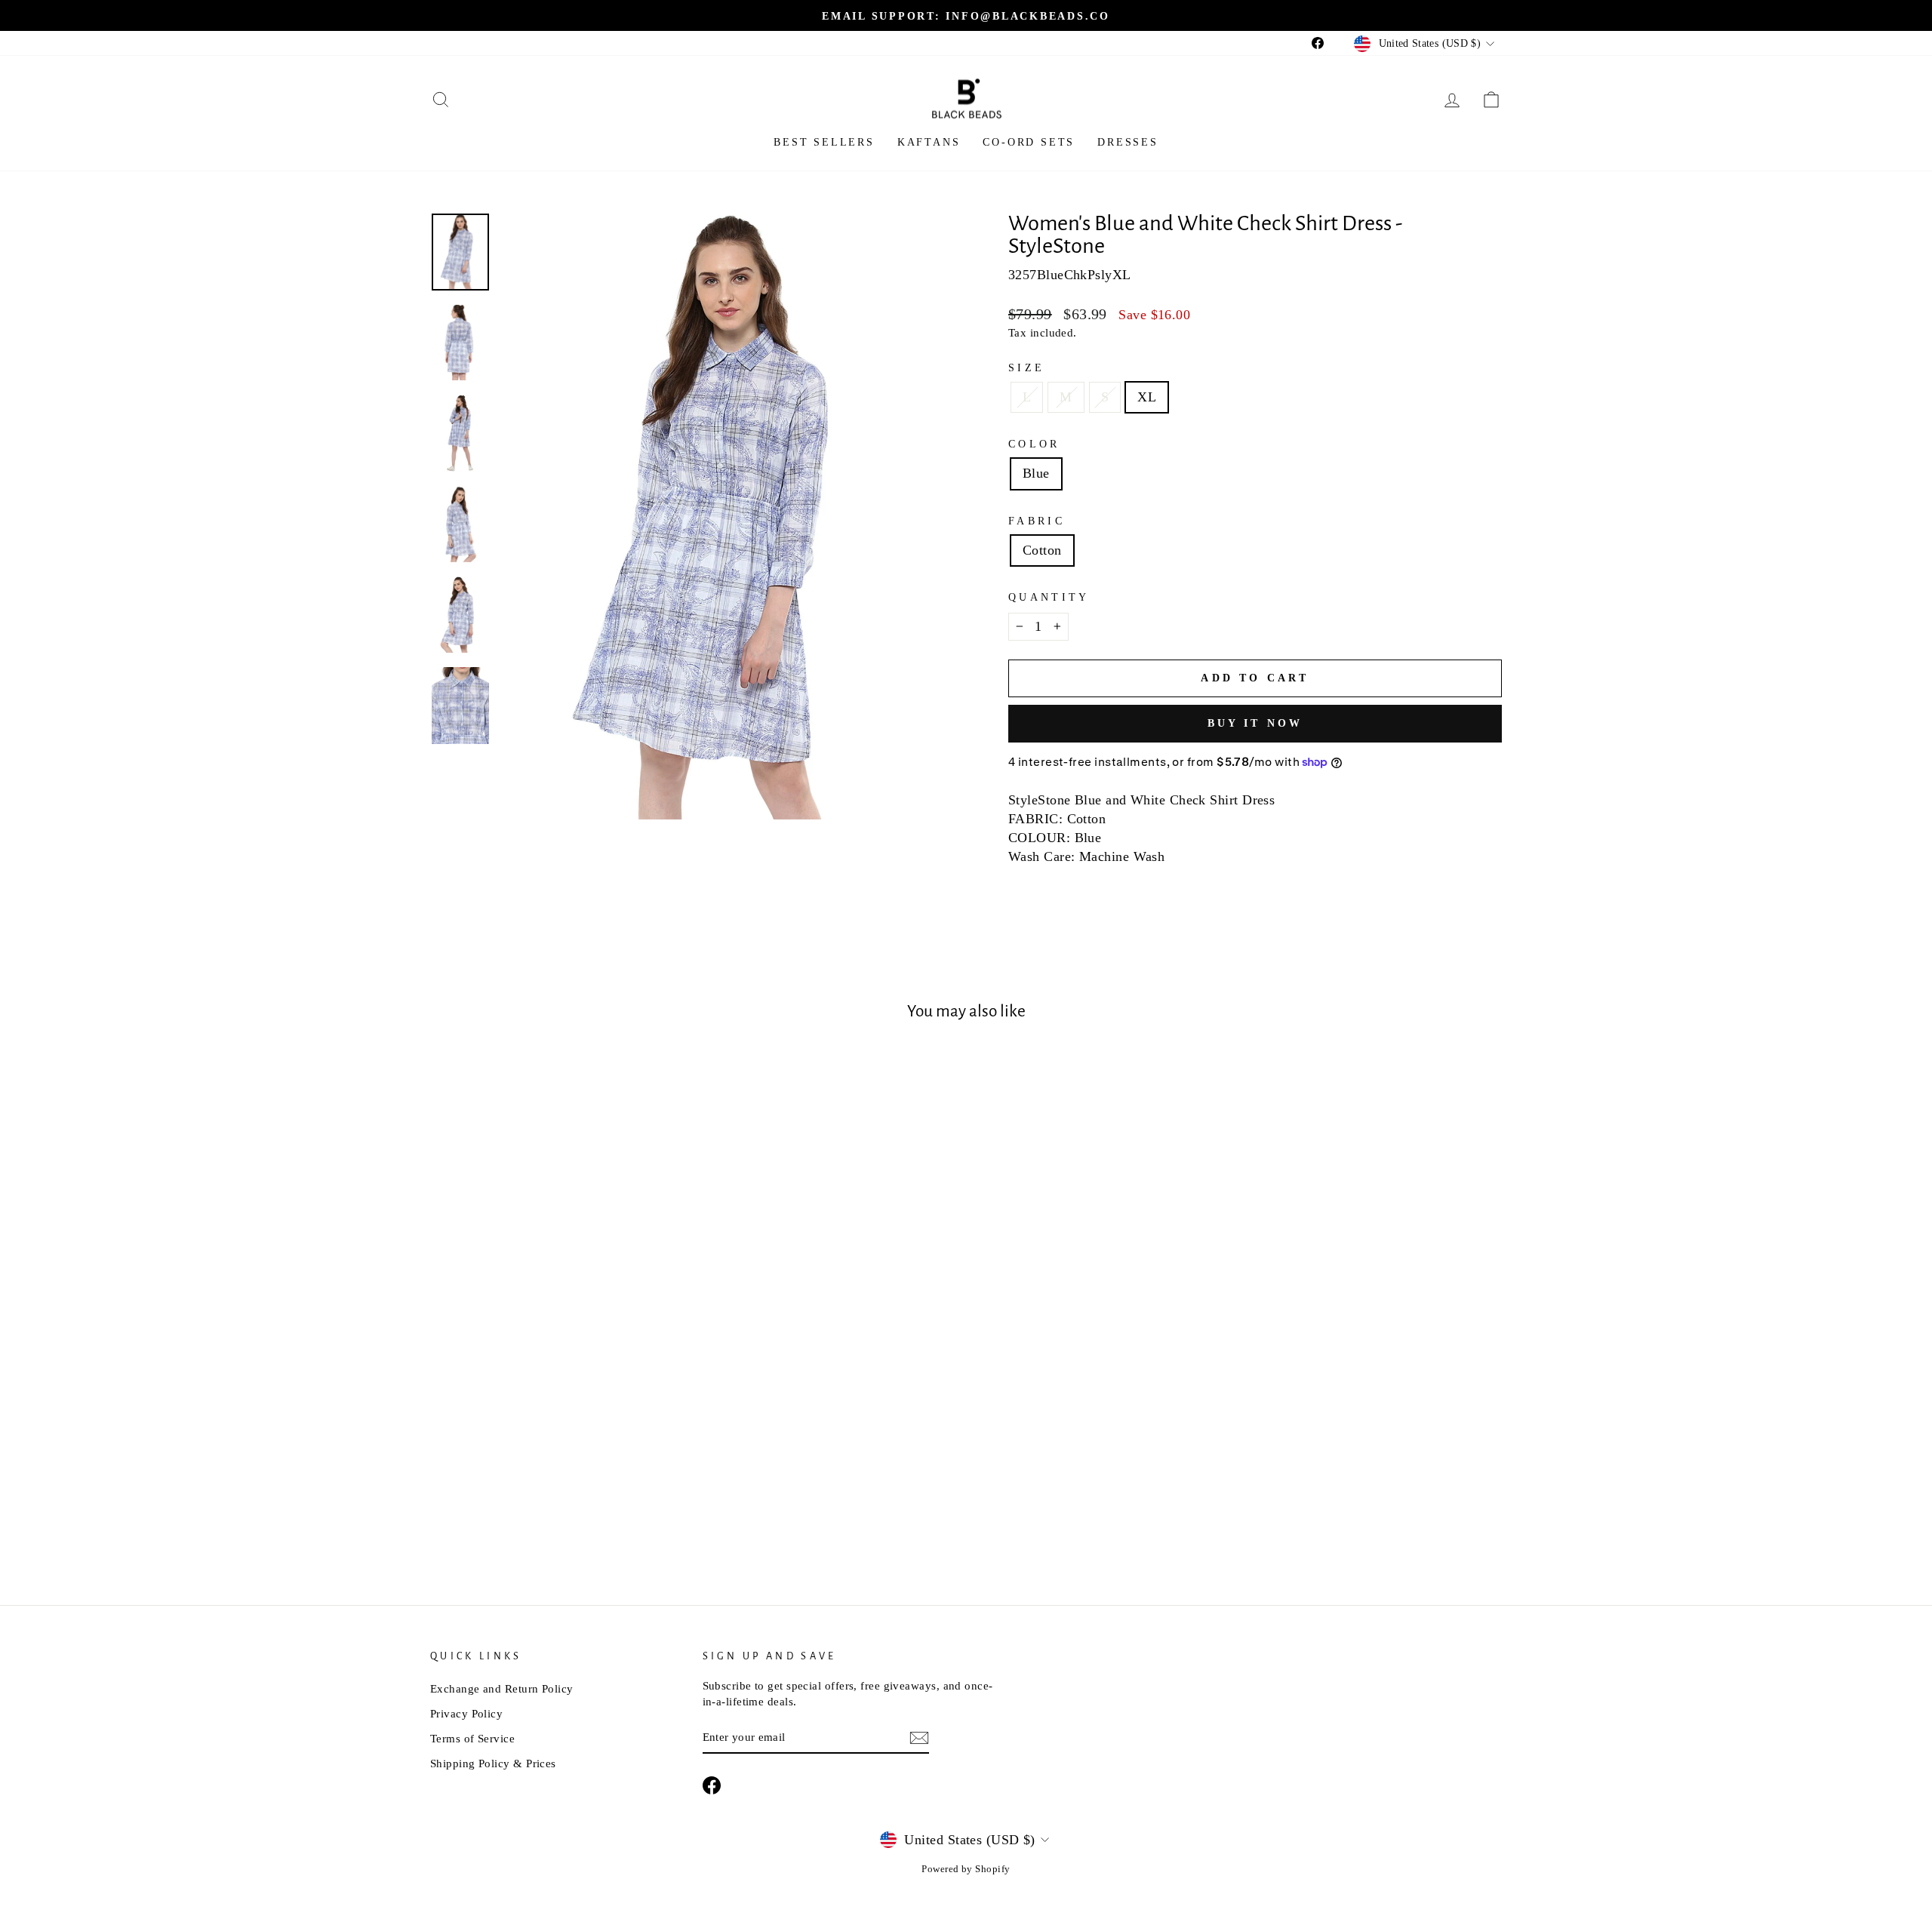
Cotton (1042, 550)
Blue (1036, 473)
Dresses (1128, 142)
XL (1147, 397)
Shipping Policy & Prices (493, 1763)
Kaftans (929, 142)
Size (1026, 367)
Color (1034, 444)
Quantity (1049, 597)
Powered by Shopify (966, 1869)
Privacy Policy (466, 1713)
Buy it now (1255, 723)
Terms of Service (472, 1738)
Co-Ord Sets (1029, 142)
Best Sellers (824, 142)
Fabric (1037, 521)
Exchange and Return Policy (502, 1688)
